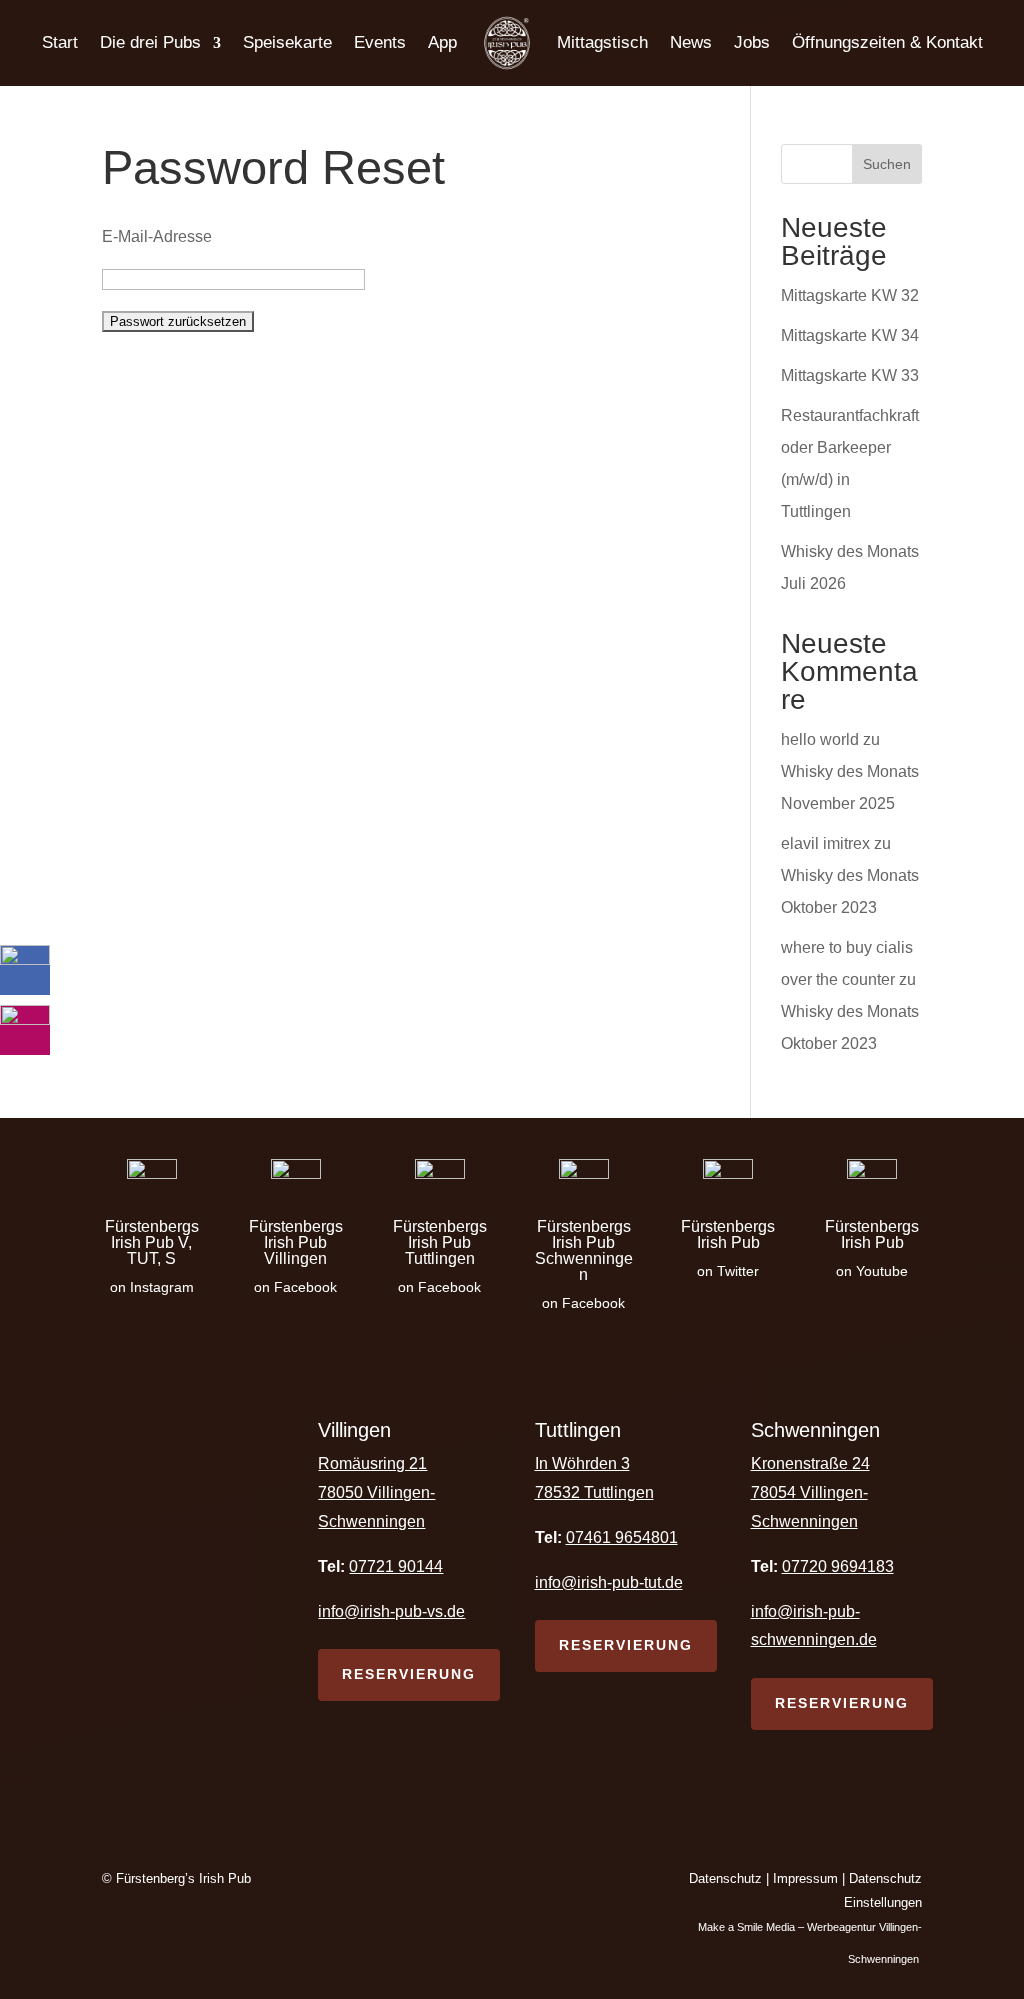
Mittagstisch (602, 42)
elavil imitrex (825, 843)
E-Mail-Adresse (157, 236)
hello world (820, 739)
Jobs (752, 42)
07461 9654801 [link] (622, 1537)
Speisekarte (287, 42)
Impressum (805, 1878)
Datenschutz (725, 1878)
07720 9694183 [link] (838, 1566)
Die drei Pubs (150, 42)
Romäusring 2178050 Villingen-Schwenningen (376, 1492)
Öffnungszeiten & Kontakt (887, 42)
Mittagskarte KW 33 (850, 375)
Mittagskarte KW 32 (850, 295)
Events (380, 42)
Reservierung (409, 1674)
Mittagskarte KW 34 (850, 335)
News (691, 42)
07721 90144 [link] (396, 1566)
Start (60, 42)
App (442, 42)
